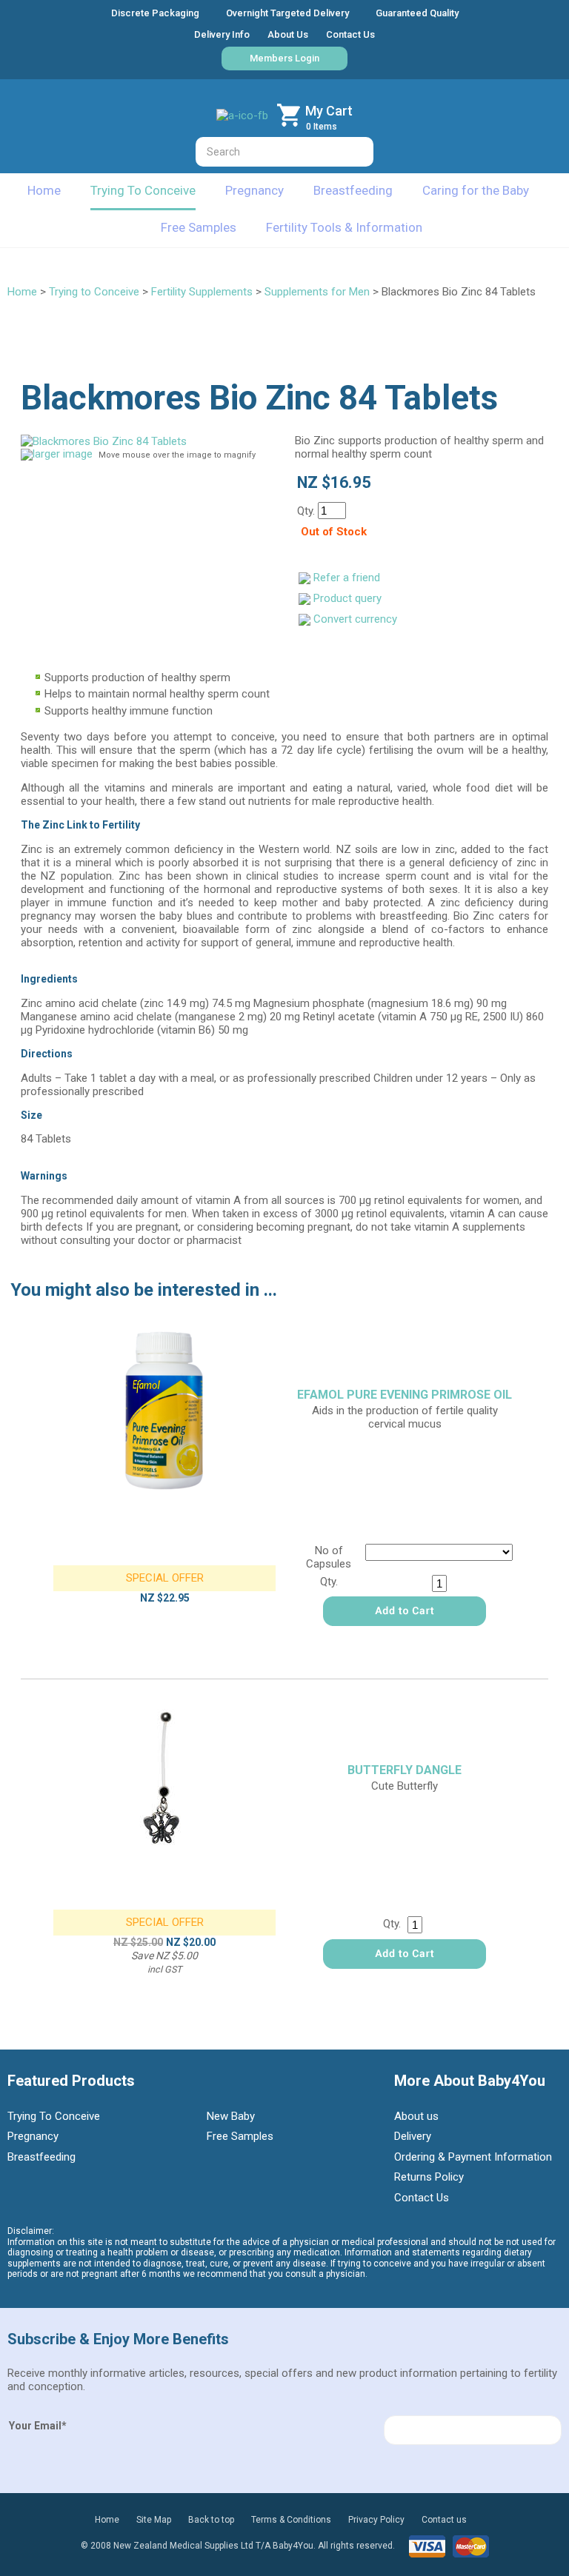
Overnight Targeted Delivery (287, 13)
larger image (63, 454)
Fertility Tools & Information (344, 227)
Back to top (211, 2520)
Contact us (444, 2520)
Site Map (154, 2520)
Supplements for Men (317, 292)
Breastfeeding (353, 190)
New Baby (231, 2116)
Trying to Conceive (94, 292)
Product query (347, 598)
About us (416, 2116)
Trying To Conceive (143, 190)
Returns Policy (429, 2177)
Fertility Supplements (202, 292)
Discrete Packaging (155, 13)
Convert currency (355, 619)
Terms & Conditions (291, 2520)
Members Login (284, 58)
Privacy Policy (376, 2520)
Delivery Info (222, 34)
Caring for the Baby (476, 190)
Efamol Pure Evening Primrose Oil (405, 1395)
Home (44, 190)
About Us (288, 34)
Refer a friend (347, 578)
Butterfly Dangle (405, 1770)
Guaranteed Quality (417, 13)
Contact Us (350, 34)
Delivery (413, 2136)
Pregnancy (254, 190)
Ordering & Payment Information (473, 2157)
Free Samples (199, 227)
